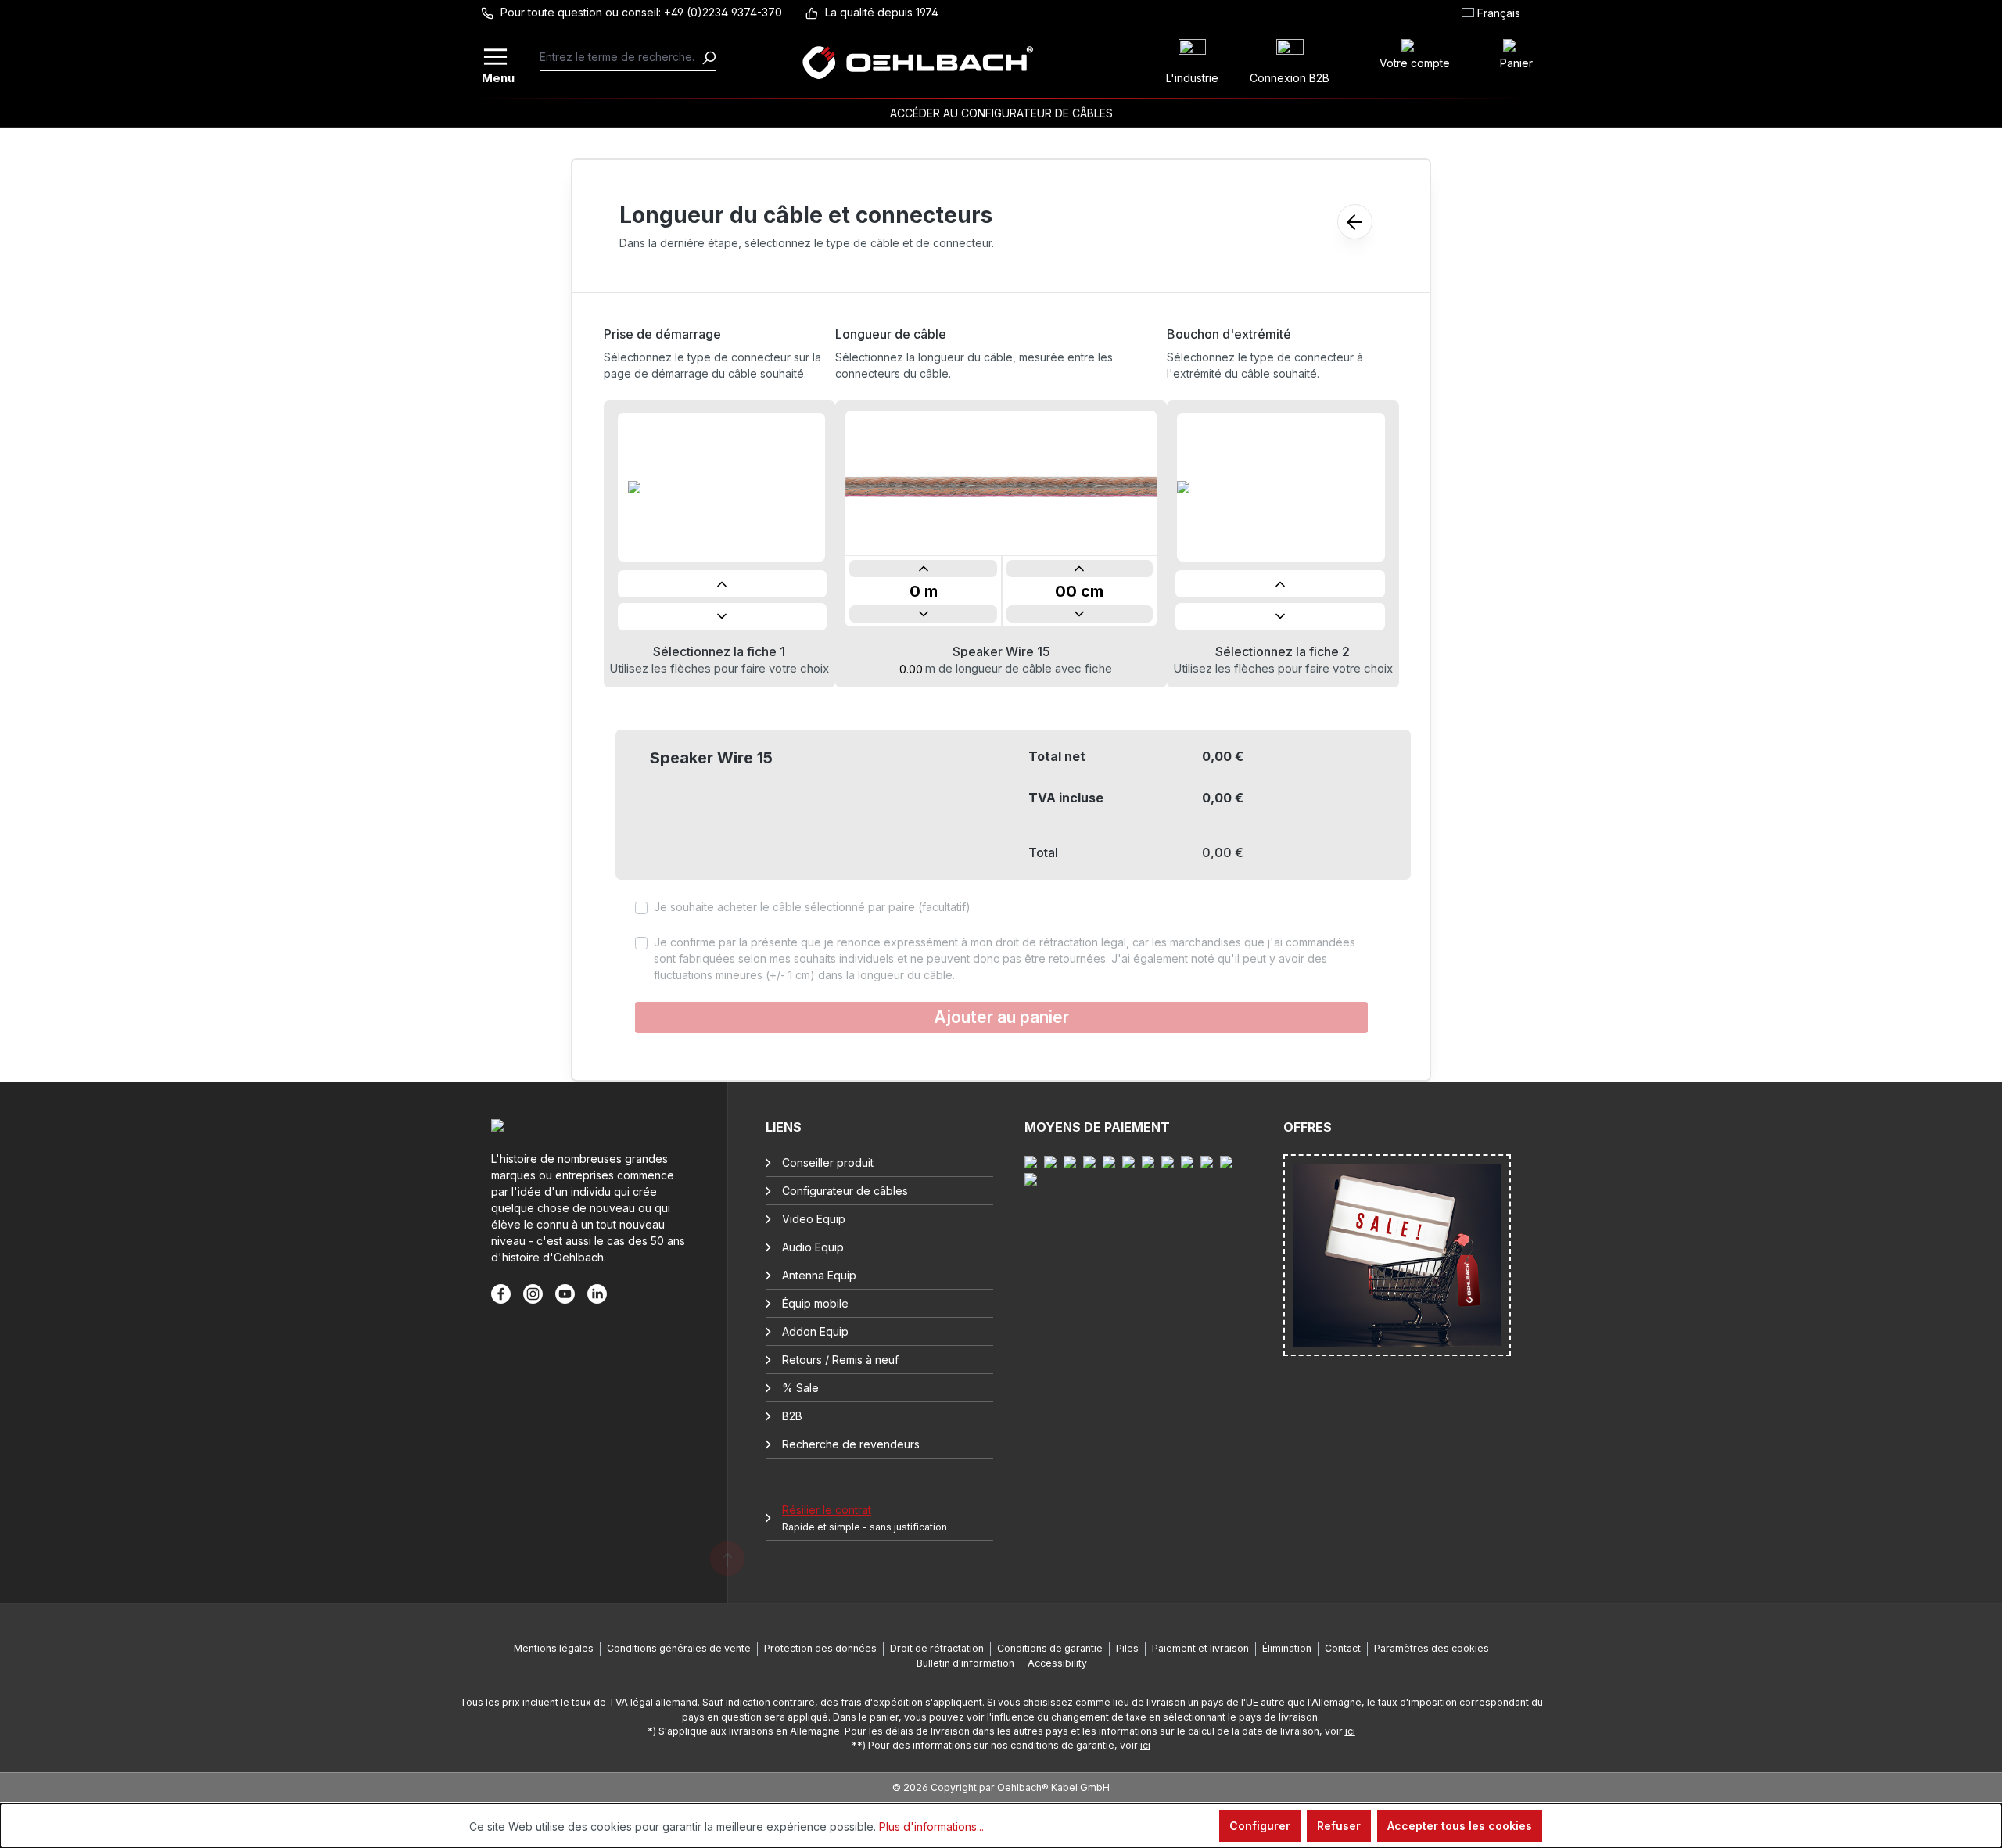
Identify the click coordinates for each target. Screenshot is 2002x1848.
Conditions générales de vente (679, 1648)
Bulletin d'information (965, 1663)
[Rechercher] (709, 57)
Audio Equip (813, 1247)
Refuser (1339, 1826)
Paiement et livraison (1200, 1648)
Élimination (1287, 1648)
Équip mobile (815, 1303)
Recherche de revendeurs (851, 1444)
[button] (723, 584)
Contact (1343, 1648)
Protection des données (820, 1648)
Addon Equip (815, 1331)
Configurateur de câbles (845, 1191)
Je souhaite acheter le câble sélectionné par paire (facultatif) (812, 907)
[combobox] (621, 57)
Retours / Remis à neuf (840, 1360)
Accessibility (1057, 1663)
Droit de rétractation (937, 1648)
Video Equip (814, 1219)
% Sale (800, 1388)
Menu (497, 76)
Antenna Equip (819, 1275)
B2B (792, 1416)
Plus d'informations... (931, 1826)
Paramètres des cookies (1432, 1648)
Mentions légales (554, 1648)
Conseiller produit (828, 1163)
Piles (1127, 1648)
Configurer (1260, 1826)
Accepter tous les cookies (1460, 1826)
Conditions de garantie (1050, 1648)
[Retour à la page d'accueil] (918, 63)
